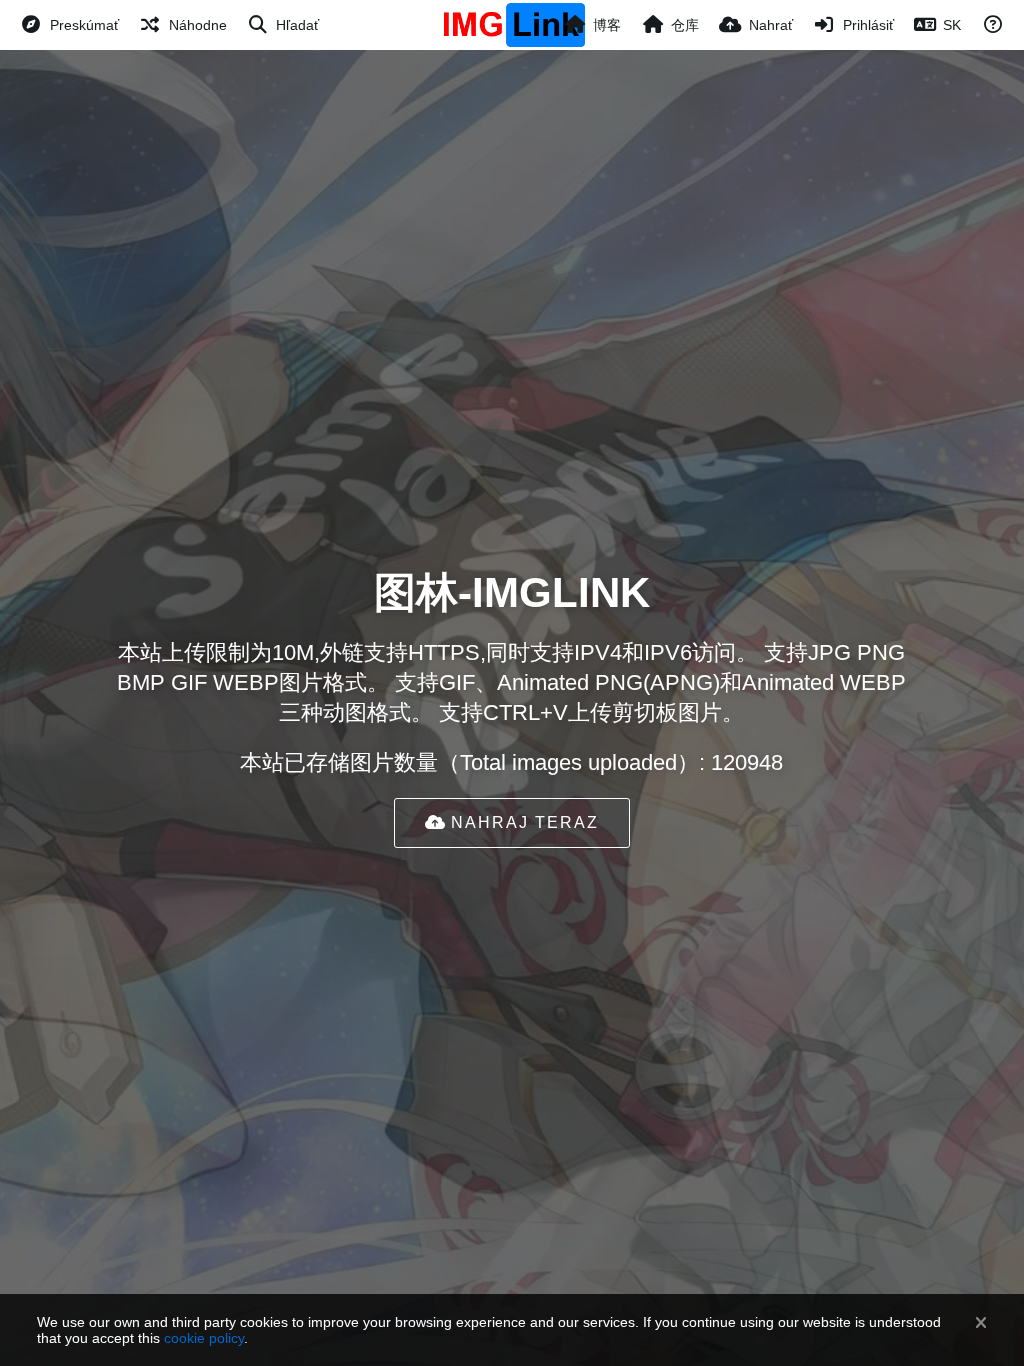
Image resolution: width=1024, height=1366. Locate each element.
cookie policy (204, 1338)
